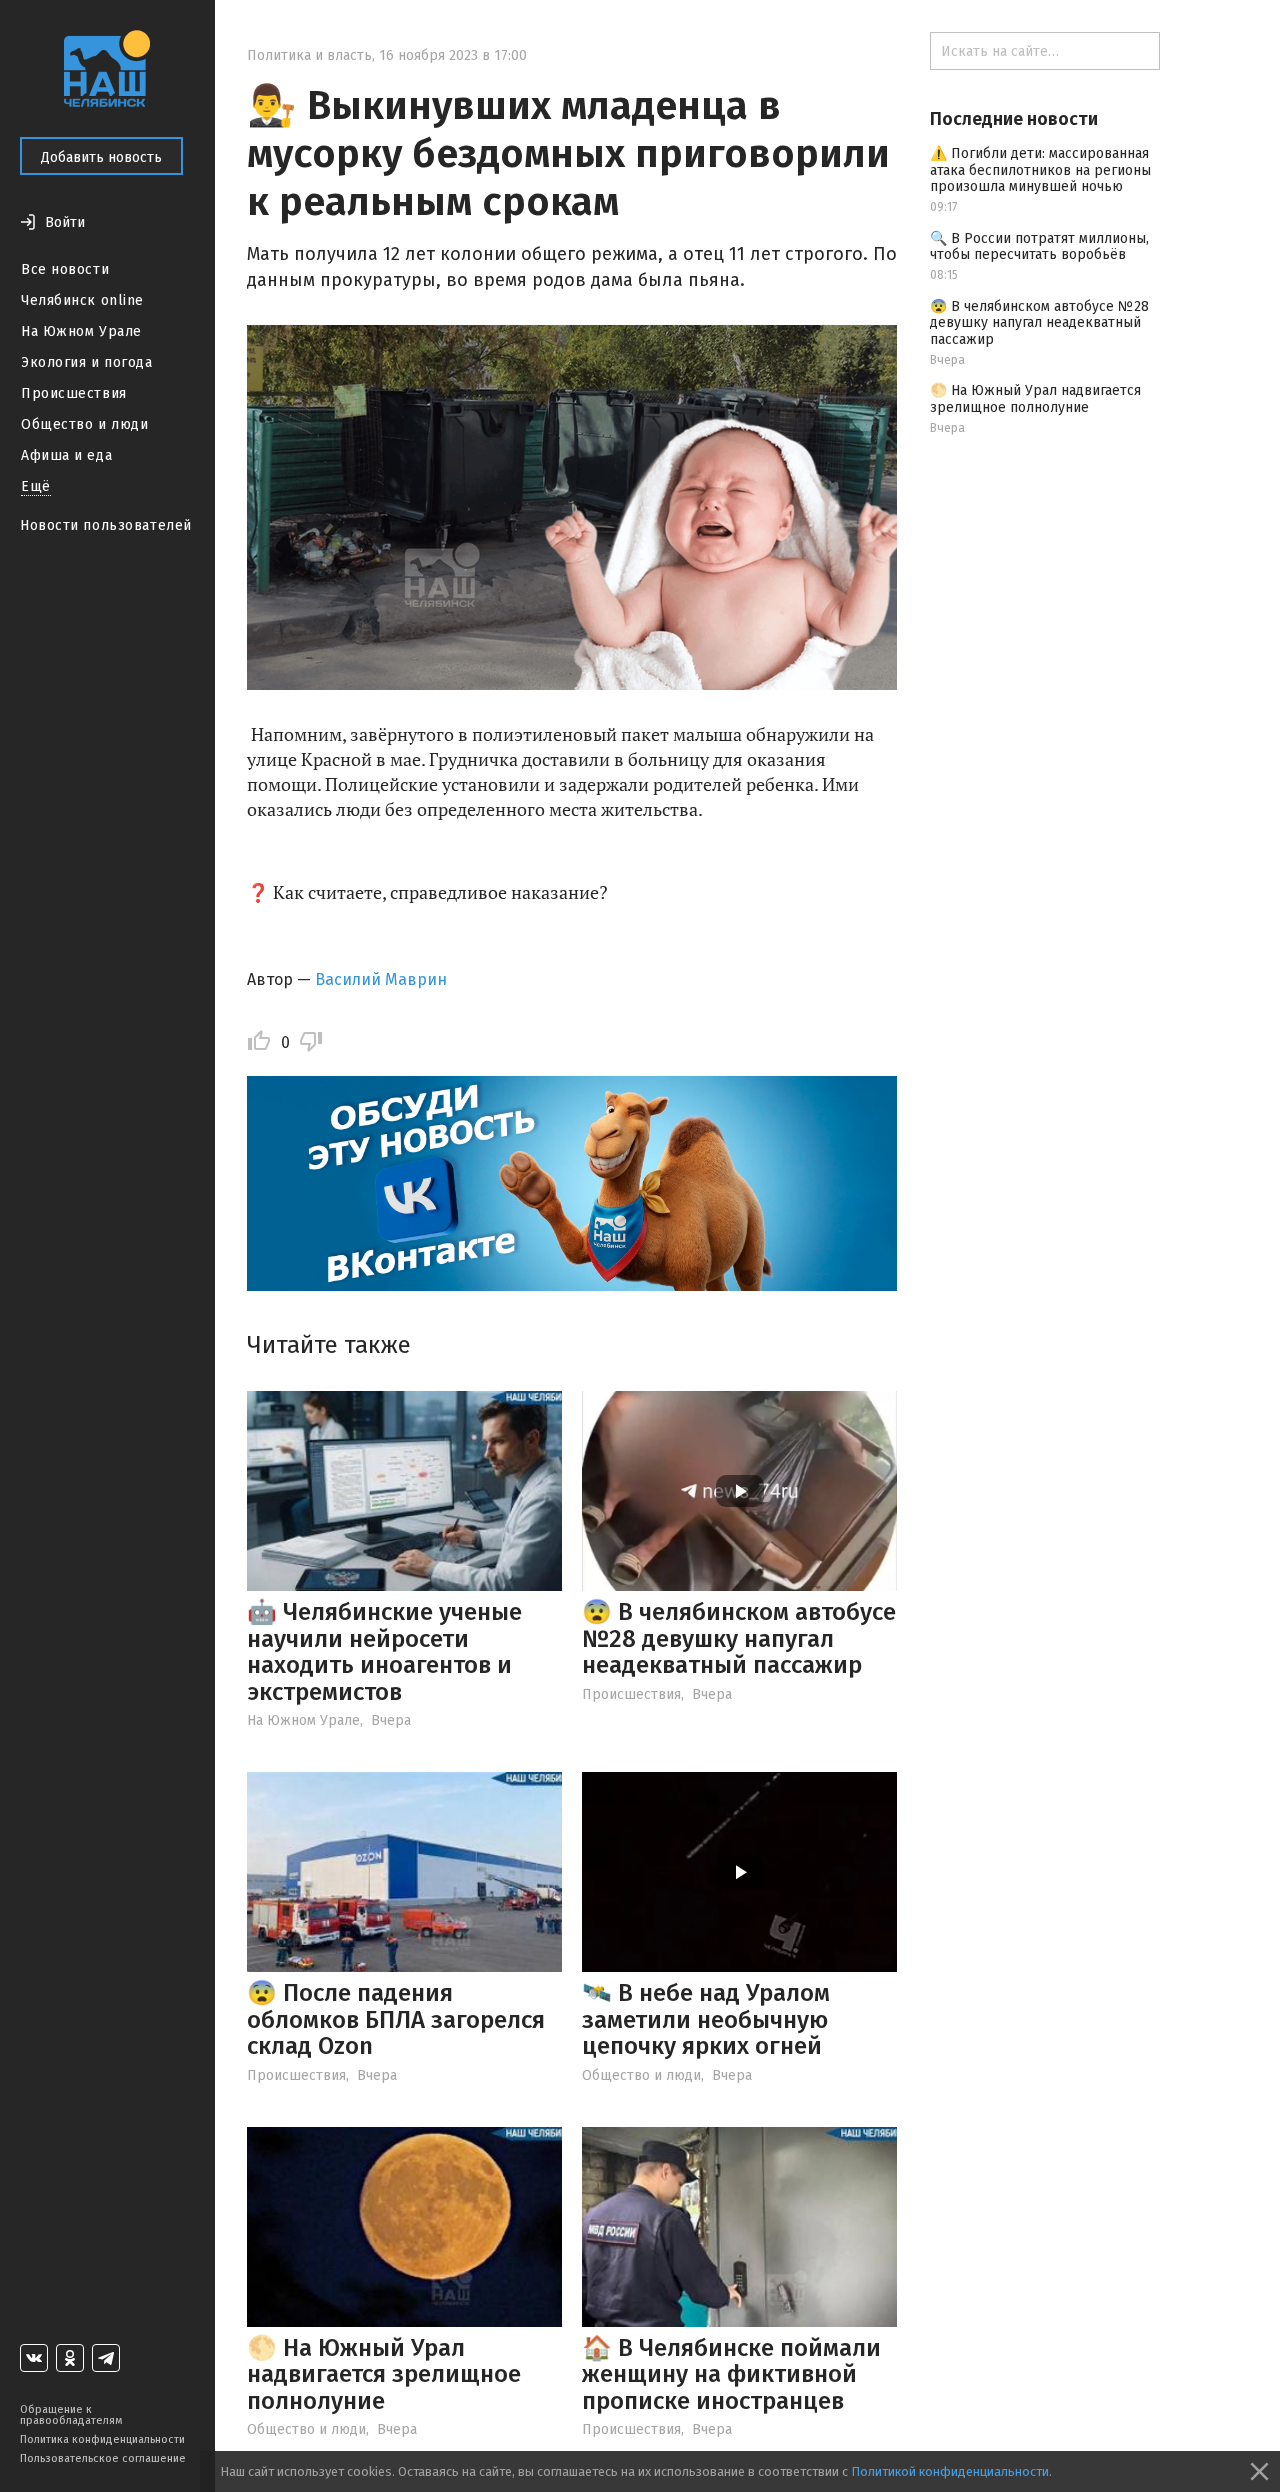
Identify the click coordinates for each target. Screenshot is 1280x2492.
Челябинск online (82, 300)
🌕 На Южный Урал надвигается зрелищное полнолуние (384, 2374)
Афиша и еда (66, 455)
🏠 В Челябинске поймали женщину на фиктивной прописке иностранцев (731, 2374)
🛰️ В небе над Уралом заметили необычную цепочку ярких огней (706, 2019)
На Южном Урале (81, 331)
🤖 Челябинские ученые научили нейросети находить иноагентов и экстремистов (384, 1651)
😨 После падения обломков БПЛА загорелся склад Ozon (396, 2019)
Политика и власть (309, 55)
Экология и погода (87, 362)
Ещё (36, 486)
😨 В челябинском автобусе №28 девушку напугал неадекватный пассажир (739, 1638)
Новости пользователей (106, 525)
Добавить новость (101, 157)
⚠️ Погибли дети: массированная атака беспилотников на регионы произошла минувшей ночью (1040, 170)
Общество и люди (84, 424)
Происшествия (74, 393)
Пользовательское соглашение (103, 2458)
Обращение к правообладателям (71, 2415)
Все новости (65, 269)
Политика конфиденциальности (102, 2439)
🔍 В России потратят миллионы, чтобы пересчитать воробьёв (1039, 247)
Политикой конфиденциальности (950, 2471)
